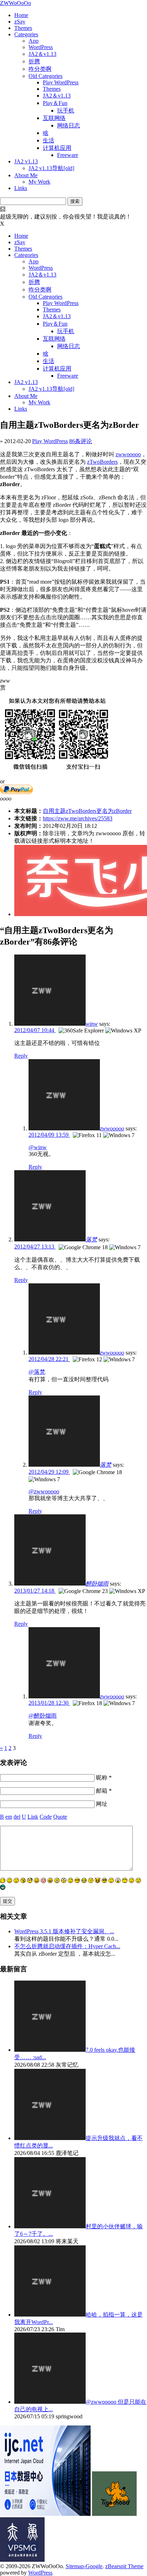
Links (21, 188)
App (34, 41)
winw (92, 1024)
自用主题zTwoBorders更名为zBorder (87, 811)
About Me (26, 175)
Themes (23, 28)
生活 (49, 140)
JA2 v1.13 (26, 161)
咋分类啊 (40, 69)
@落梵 (37, 1372)
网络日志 (69, 125)
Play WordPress (61, 82)
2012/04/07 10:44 (35, 1030)
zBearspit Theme (124, 2566)
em (9, 1817)
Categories (26, 34)
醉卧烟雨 (97, 1584)
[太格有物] (114, 2514)
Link (33, 1817)
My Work (39, 182)
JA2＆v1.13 (42, 54)
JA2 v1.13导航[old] (51, 168)
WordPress (41, 47)
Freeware (68, 155)
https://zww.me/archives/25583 (78, 818)
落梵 (91, 1239)
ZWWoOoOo (16, 3)
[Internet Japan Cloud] (45, 2514)
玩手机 (66, 111)
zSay (20, 22)
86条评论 (81, 441)
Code (46, 1817)
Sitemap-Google (84, 2566)
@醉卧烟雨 (43, 1716)
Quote (60, 1817)
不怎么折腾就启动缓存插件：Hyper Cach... (67, 1946)
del (17, 1817)
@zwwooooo (44, 1491)
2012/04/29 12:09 (49, 1472)
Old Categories (45, 76)
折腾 (34, 61)
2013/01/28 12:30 (49, 1703)
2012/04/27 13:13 (35, 1247)
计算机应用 (57, 148)
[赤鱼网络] (22, 2560)
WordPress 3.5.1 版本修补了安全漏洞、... (64, 1931)
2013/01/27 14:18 (35, 1591)
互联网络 (54, 118)
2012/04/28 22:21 (49, 1359)
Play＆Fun (55, 103)
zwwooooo (128, 454)
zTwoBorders (102, 462)
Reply (21, 1056)
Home (21, 15)
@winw (38, 1147)
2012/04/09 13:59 (49, 1135)
